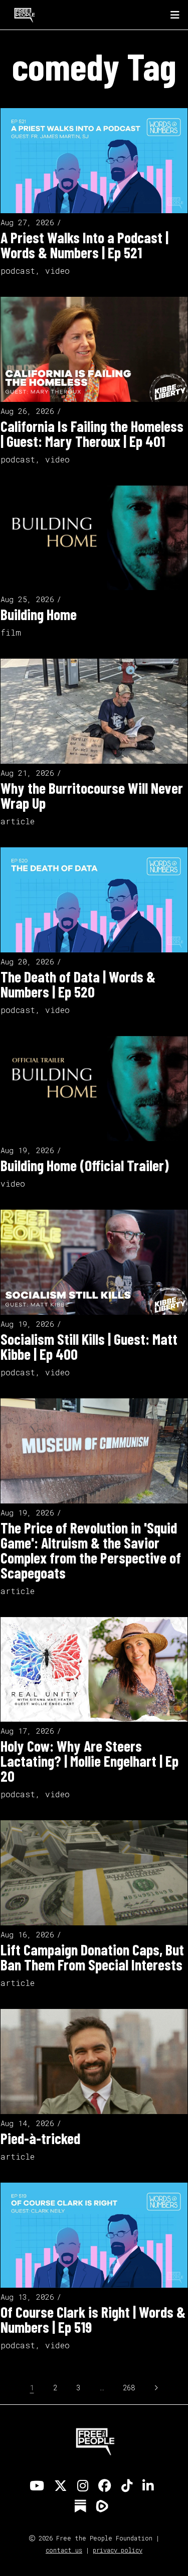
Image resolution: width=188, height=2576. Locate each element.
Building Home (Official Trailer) (85, 1165)
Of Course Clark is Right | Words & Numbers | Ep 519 (93, 2319)
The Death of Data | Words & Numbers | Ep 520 (78, 984)
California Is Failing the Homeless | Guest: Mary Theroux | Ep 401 (92, 433)
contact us (64, 2550)
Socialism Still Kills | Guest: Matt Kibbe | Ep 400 (89, 1346)
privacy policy (118, 2550)
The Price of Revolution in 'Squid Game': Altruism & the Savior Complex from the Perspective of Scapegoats (91, 1550)
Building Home (39, 614)
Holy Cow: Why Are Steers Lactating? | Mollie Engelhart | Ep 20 (89, 1761)
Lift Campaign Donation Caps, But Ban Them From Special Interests (92, 1957)
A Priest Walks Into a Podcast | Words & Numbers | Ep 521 (84, 245)
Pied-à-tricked (40, 2138)
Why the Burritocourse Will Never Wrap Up (92, 795)
